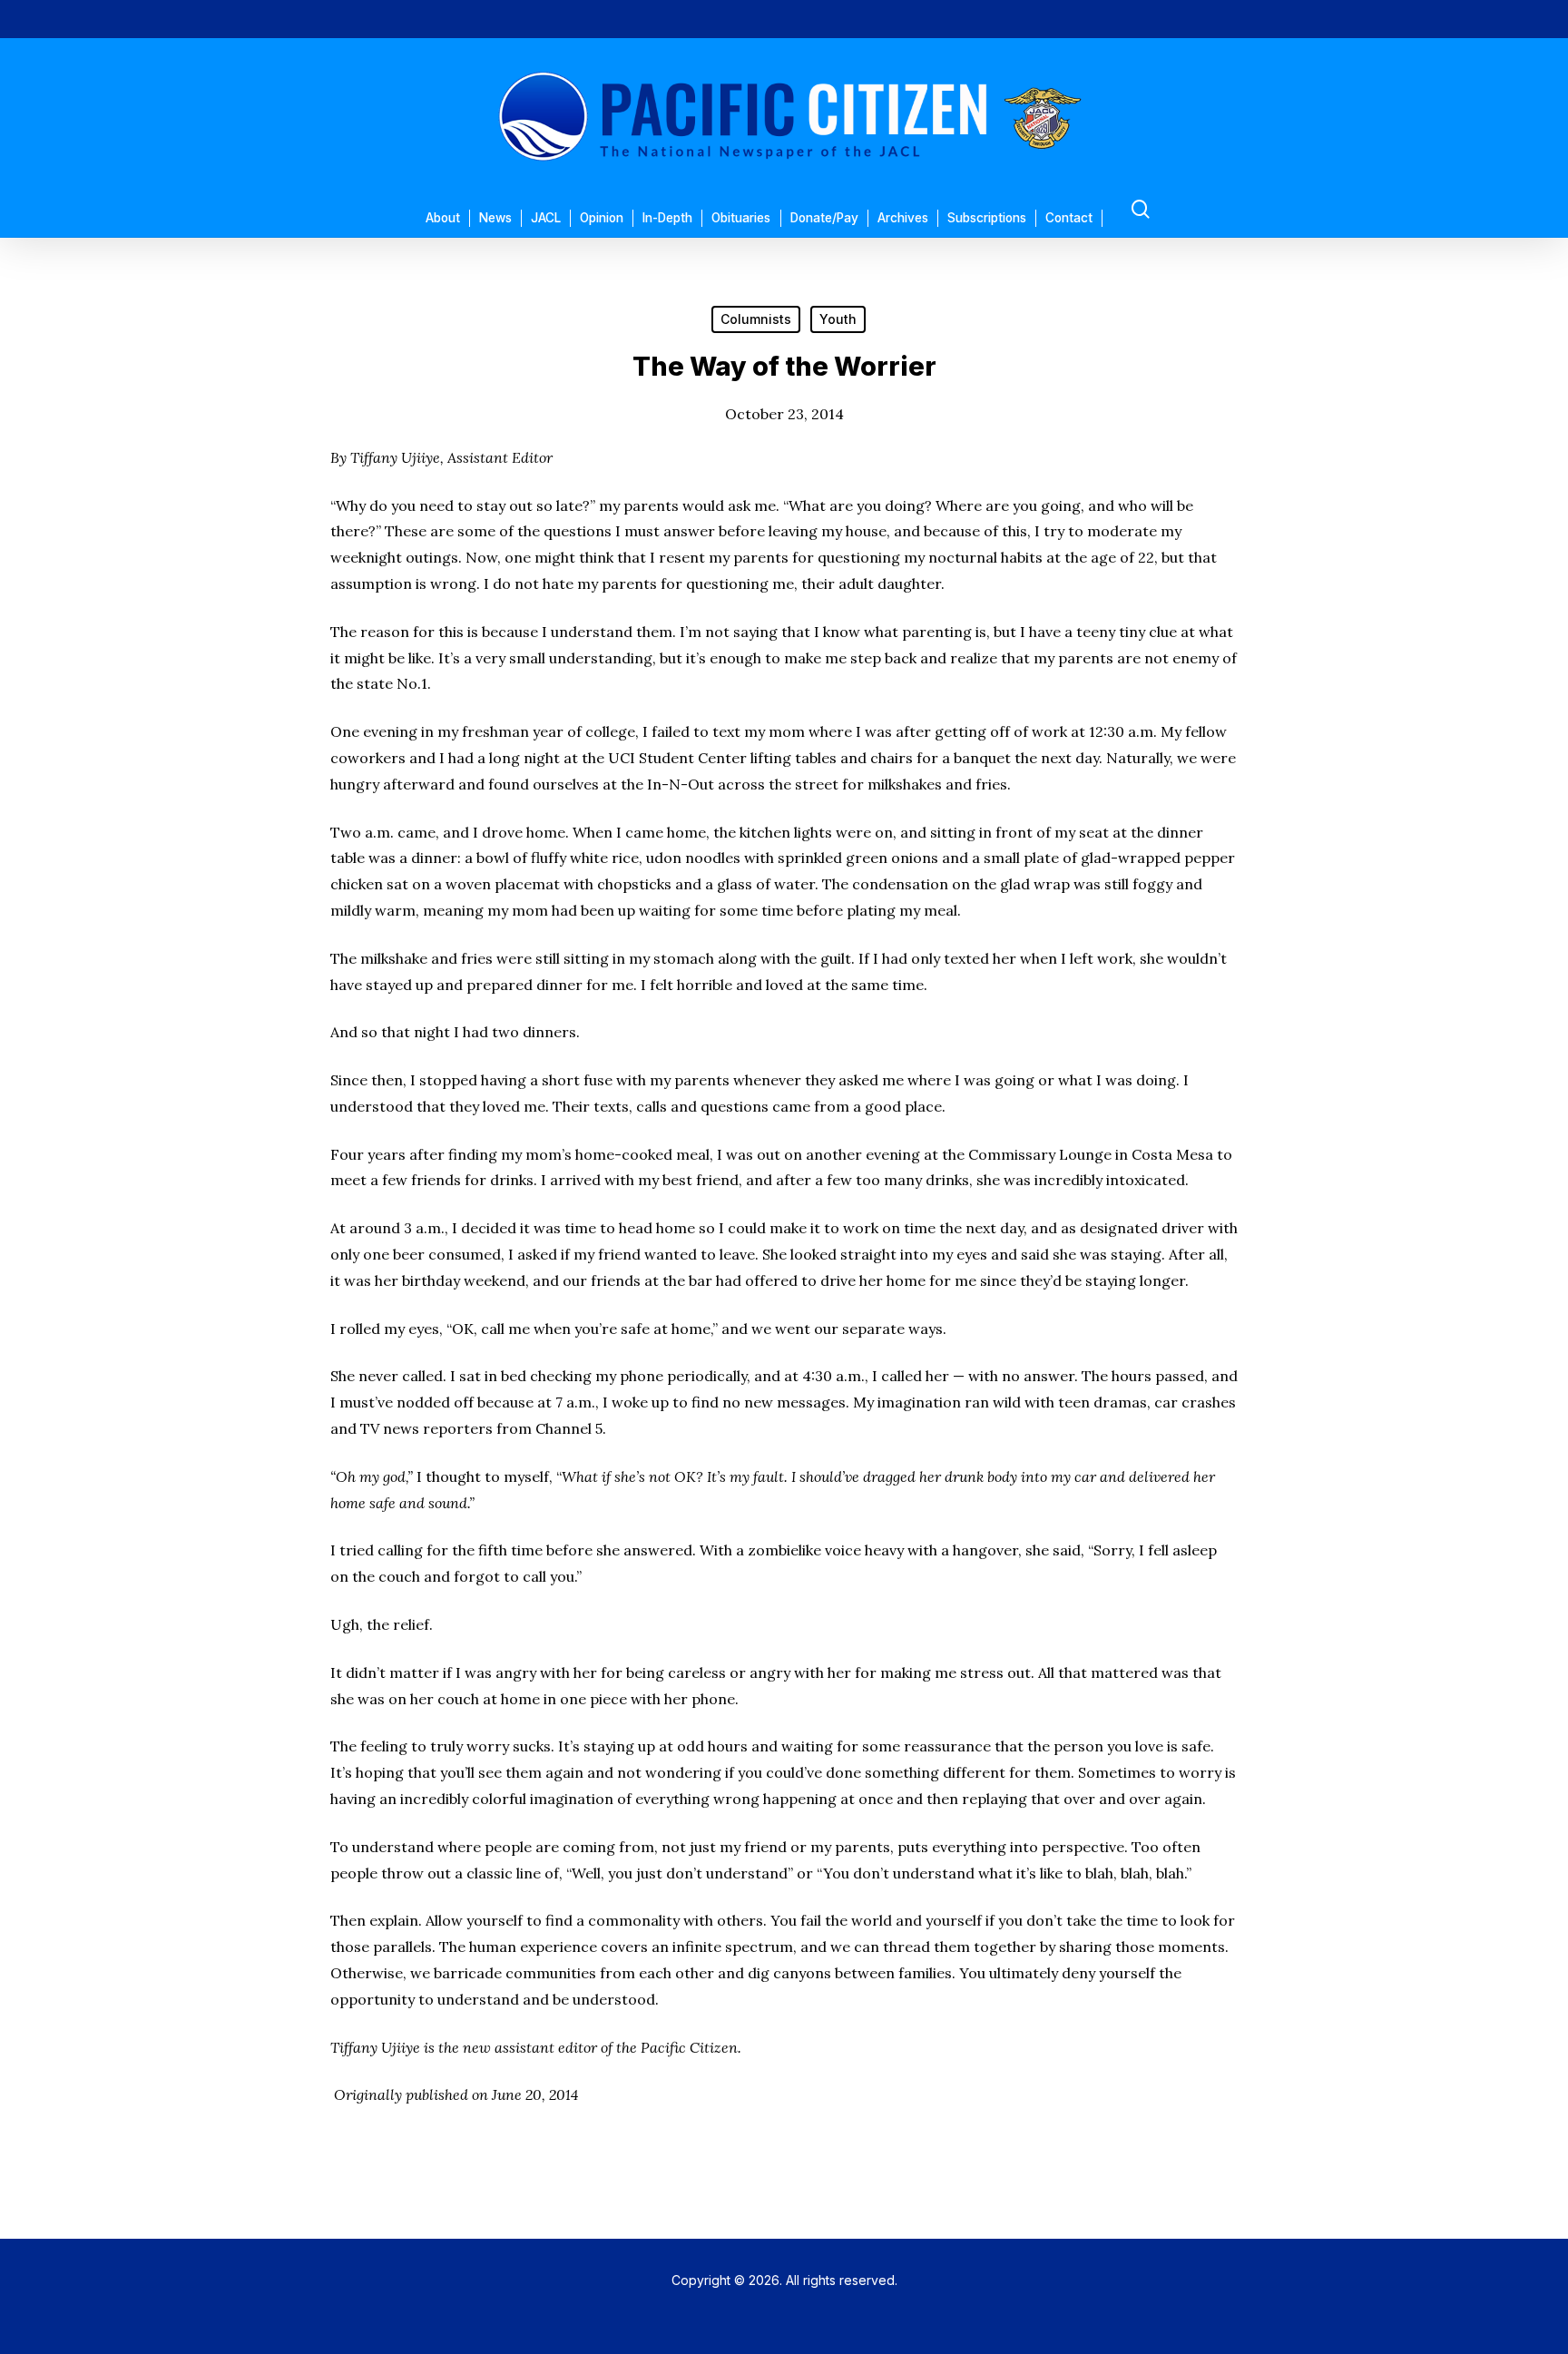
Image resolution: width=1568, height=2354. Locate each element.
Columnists (756, 319)
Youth (838, 319)
